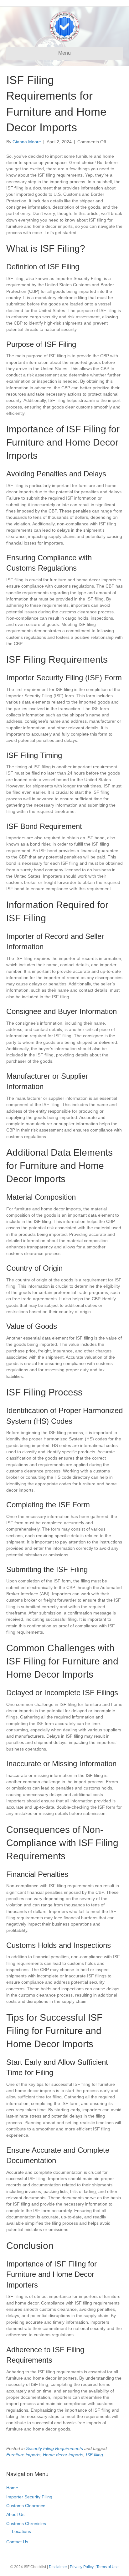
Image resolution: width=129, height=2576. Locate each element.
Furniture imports (23, 2455)
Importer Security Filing (29, 2497)
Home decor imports (63, 2455)
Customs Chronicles (26, 2524)
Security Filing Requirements (54, 2448)
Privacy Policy (82, 2567)
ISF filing (94, 2455)
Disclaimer (58, 2567)
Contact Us (17, 2542)
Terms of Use (108, 2567)
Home (12, 2488)
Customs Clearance (26, 2506)
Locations (21, 2531)
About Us (15, 2514)
